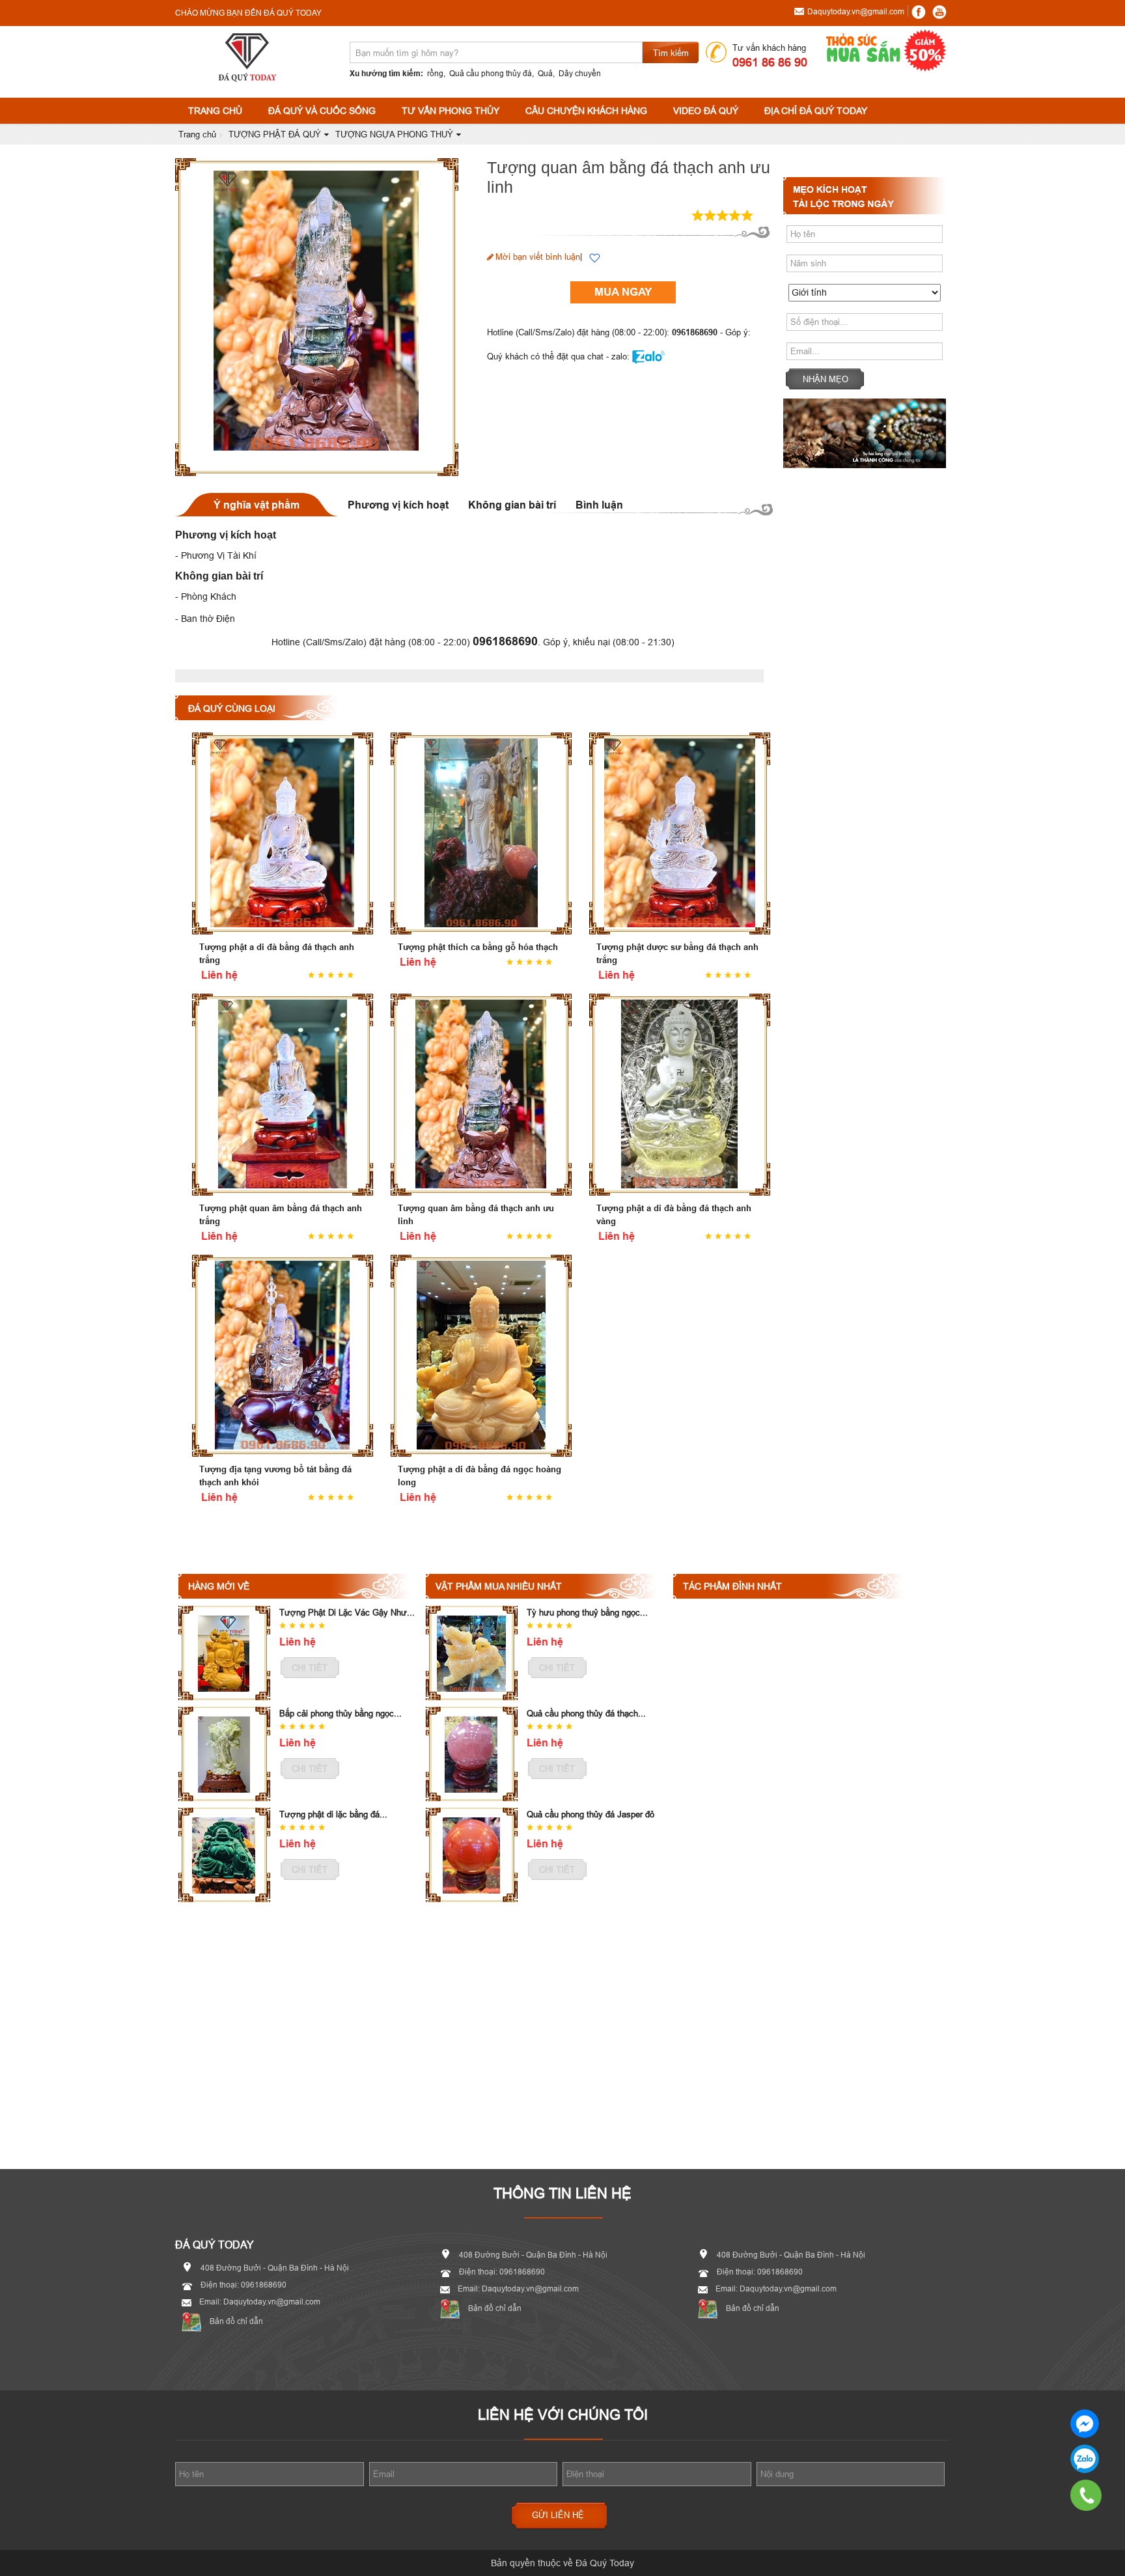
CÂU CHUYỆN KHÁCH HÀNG (586, 111)
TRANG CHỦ (215, 111)
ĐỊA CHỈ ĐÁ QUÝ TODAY (816, 111)
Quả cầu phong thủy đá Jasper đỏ (590, 1814)
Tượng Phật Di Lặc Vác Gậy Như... (347, 1612)
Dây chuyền (580, 73)
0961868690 (1085, 2459)
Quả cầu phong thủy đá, (492, 73)
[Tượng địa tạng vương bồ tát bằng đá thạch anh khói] (283, 1355)
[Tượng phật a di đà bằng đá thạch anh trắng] (283, 833)
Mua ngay (623, 292)
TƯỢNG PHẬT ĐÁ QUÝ (275, 134)
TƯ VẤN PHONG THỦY (451, 111)
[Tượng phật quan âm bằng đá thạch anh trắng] (283, 1094)
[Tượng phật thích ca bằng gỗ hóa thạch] (481, 833)
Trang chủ (197, 134)
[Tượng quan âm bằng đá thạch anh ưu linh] (481, 1094)
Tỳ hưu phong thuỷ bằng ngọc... (587, 1612)
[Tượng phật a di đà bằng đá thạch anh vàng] (680, 1094)
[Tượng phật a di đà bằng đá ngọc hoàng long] (481, 1355)
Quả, (546, 73)
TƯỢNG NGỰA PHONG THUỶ (394, 134)
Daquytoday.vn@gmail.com (856, 11)
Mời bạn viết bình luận (538, 257)
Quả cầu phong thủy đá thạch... (586, 1713)
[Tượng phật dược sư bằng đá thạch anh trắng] (680, 833)
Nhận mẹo (826, 379)
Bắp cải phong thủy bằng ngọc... (340, 1713)
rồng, (436, 73)
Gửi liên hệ (558, 2515)
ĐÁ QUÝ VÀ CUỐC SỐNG (322, 111)
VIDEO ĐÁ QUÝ (706, 111)
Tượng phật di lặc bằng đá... (333, 1814)
